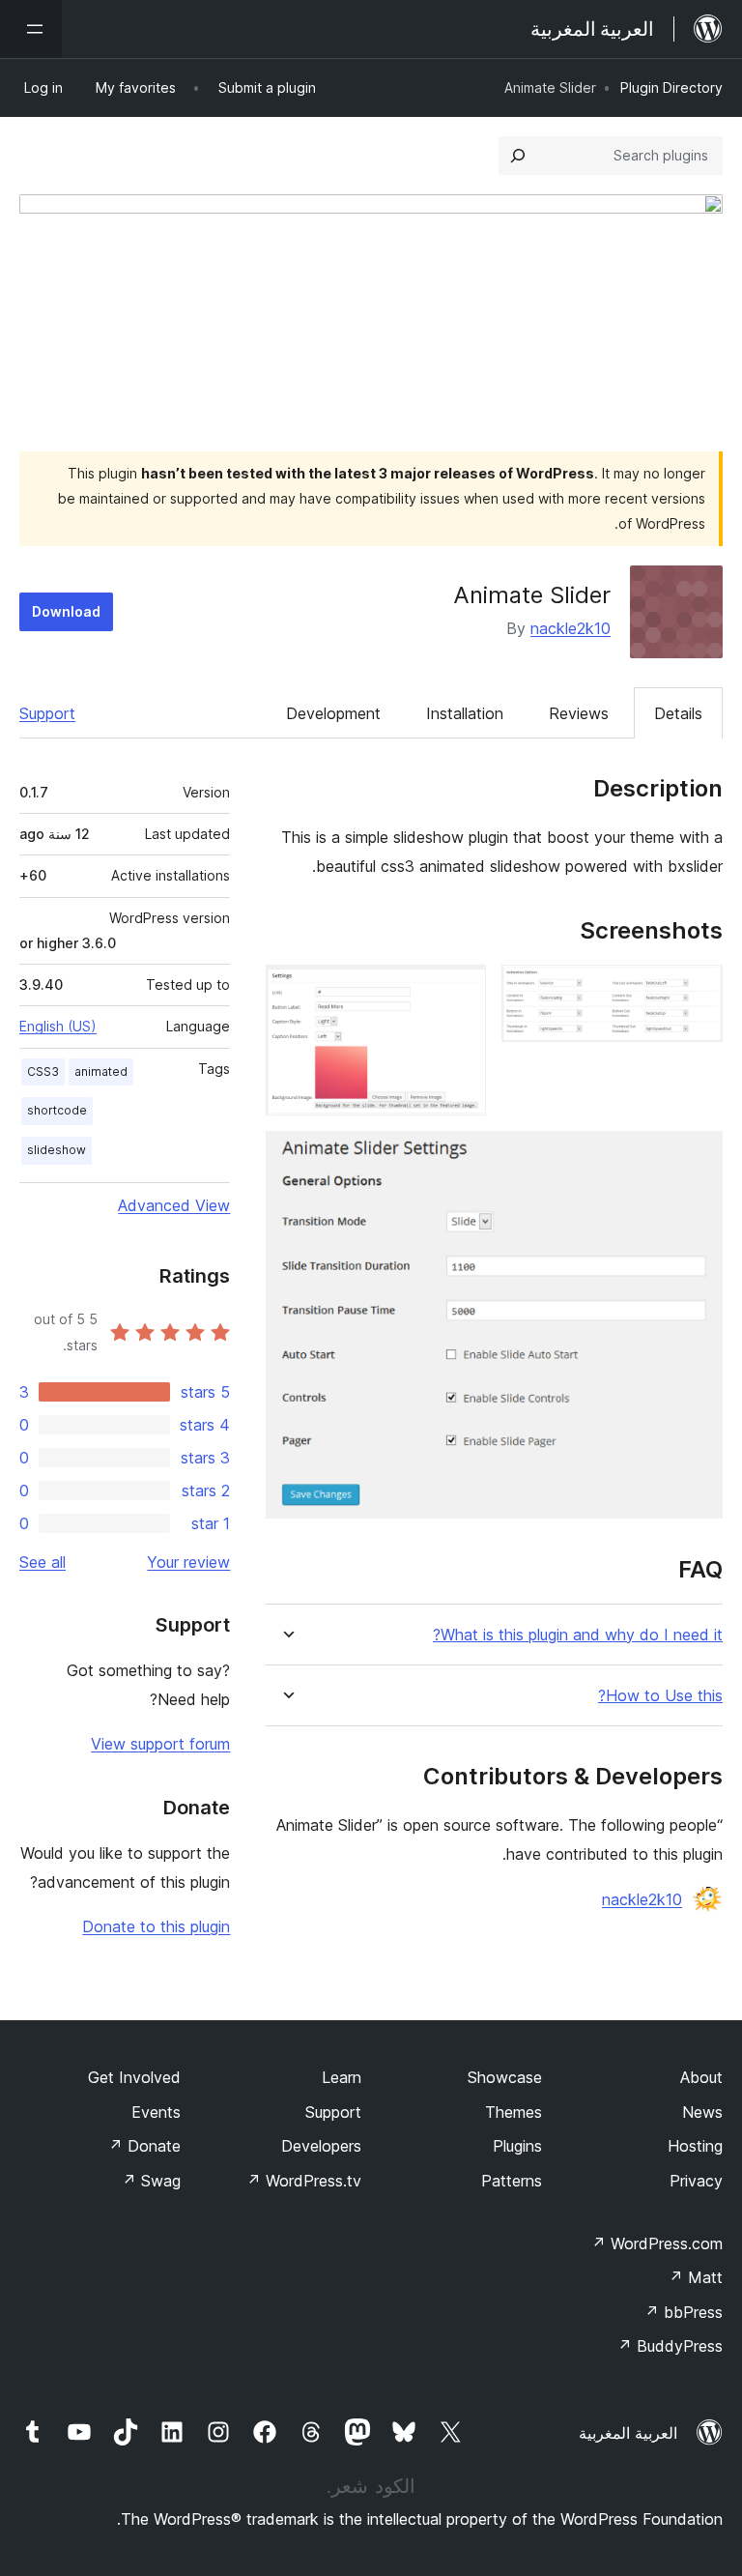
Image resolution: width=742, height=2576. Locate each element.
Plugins (517, 2146)
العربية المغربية (628, 2433)
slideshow (57, 1150)
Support (47, 713)
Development (333, 713)
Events (156, 2112)
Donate (144, 2146)
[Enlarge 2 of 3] (460, 991)
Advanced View (174, 1205)
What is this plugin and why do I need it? (578, 1635)
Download (66, 611)
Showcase (505, 2077)
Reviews (579, 713)
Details (678, 713)
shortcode (57, 1110)
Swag (151, 2181)
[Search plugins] (518, 156)
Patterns (512, 2181)
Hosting (695, 2146)
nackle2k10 (571, 628)
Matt (696, 2277)
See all (43, 1562)
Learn (342, 2077)
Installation (465, 713)
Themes (514, 2112)
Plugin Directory (671, 87)
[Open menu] (31, 29)
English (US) (58, 1026)
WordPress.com (657, 2243)
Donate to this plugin (156, 1926)
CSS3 (43, 1071)
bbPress (684, 2312)
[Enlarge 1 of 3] (697, 991)
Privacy (696, 2181)
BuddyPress (670, 2346)
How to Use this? (660, 1696)
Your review (188, 1562)
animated (101, 1071)
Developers (321, 2146)
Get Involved (134, 2077)
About (701, 2077)
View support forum (160, 1744)
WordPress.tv (304, 2181)
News (702, 2112)
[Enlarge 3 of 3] (697, 1157)
